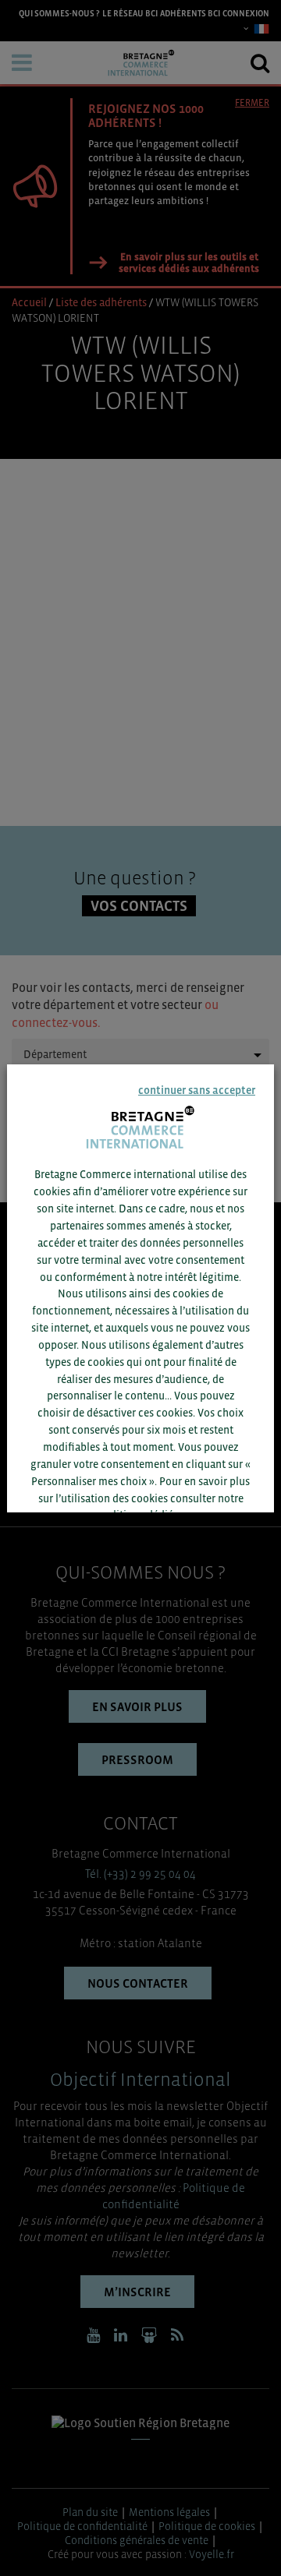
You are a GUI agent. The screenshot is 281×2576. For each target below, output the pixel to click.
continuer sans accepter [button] (197, 1090)
